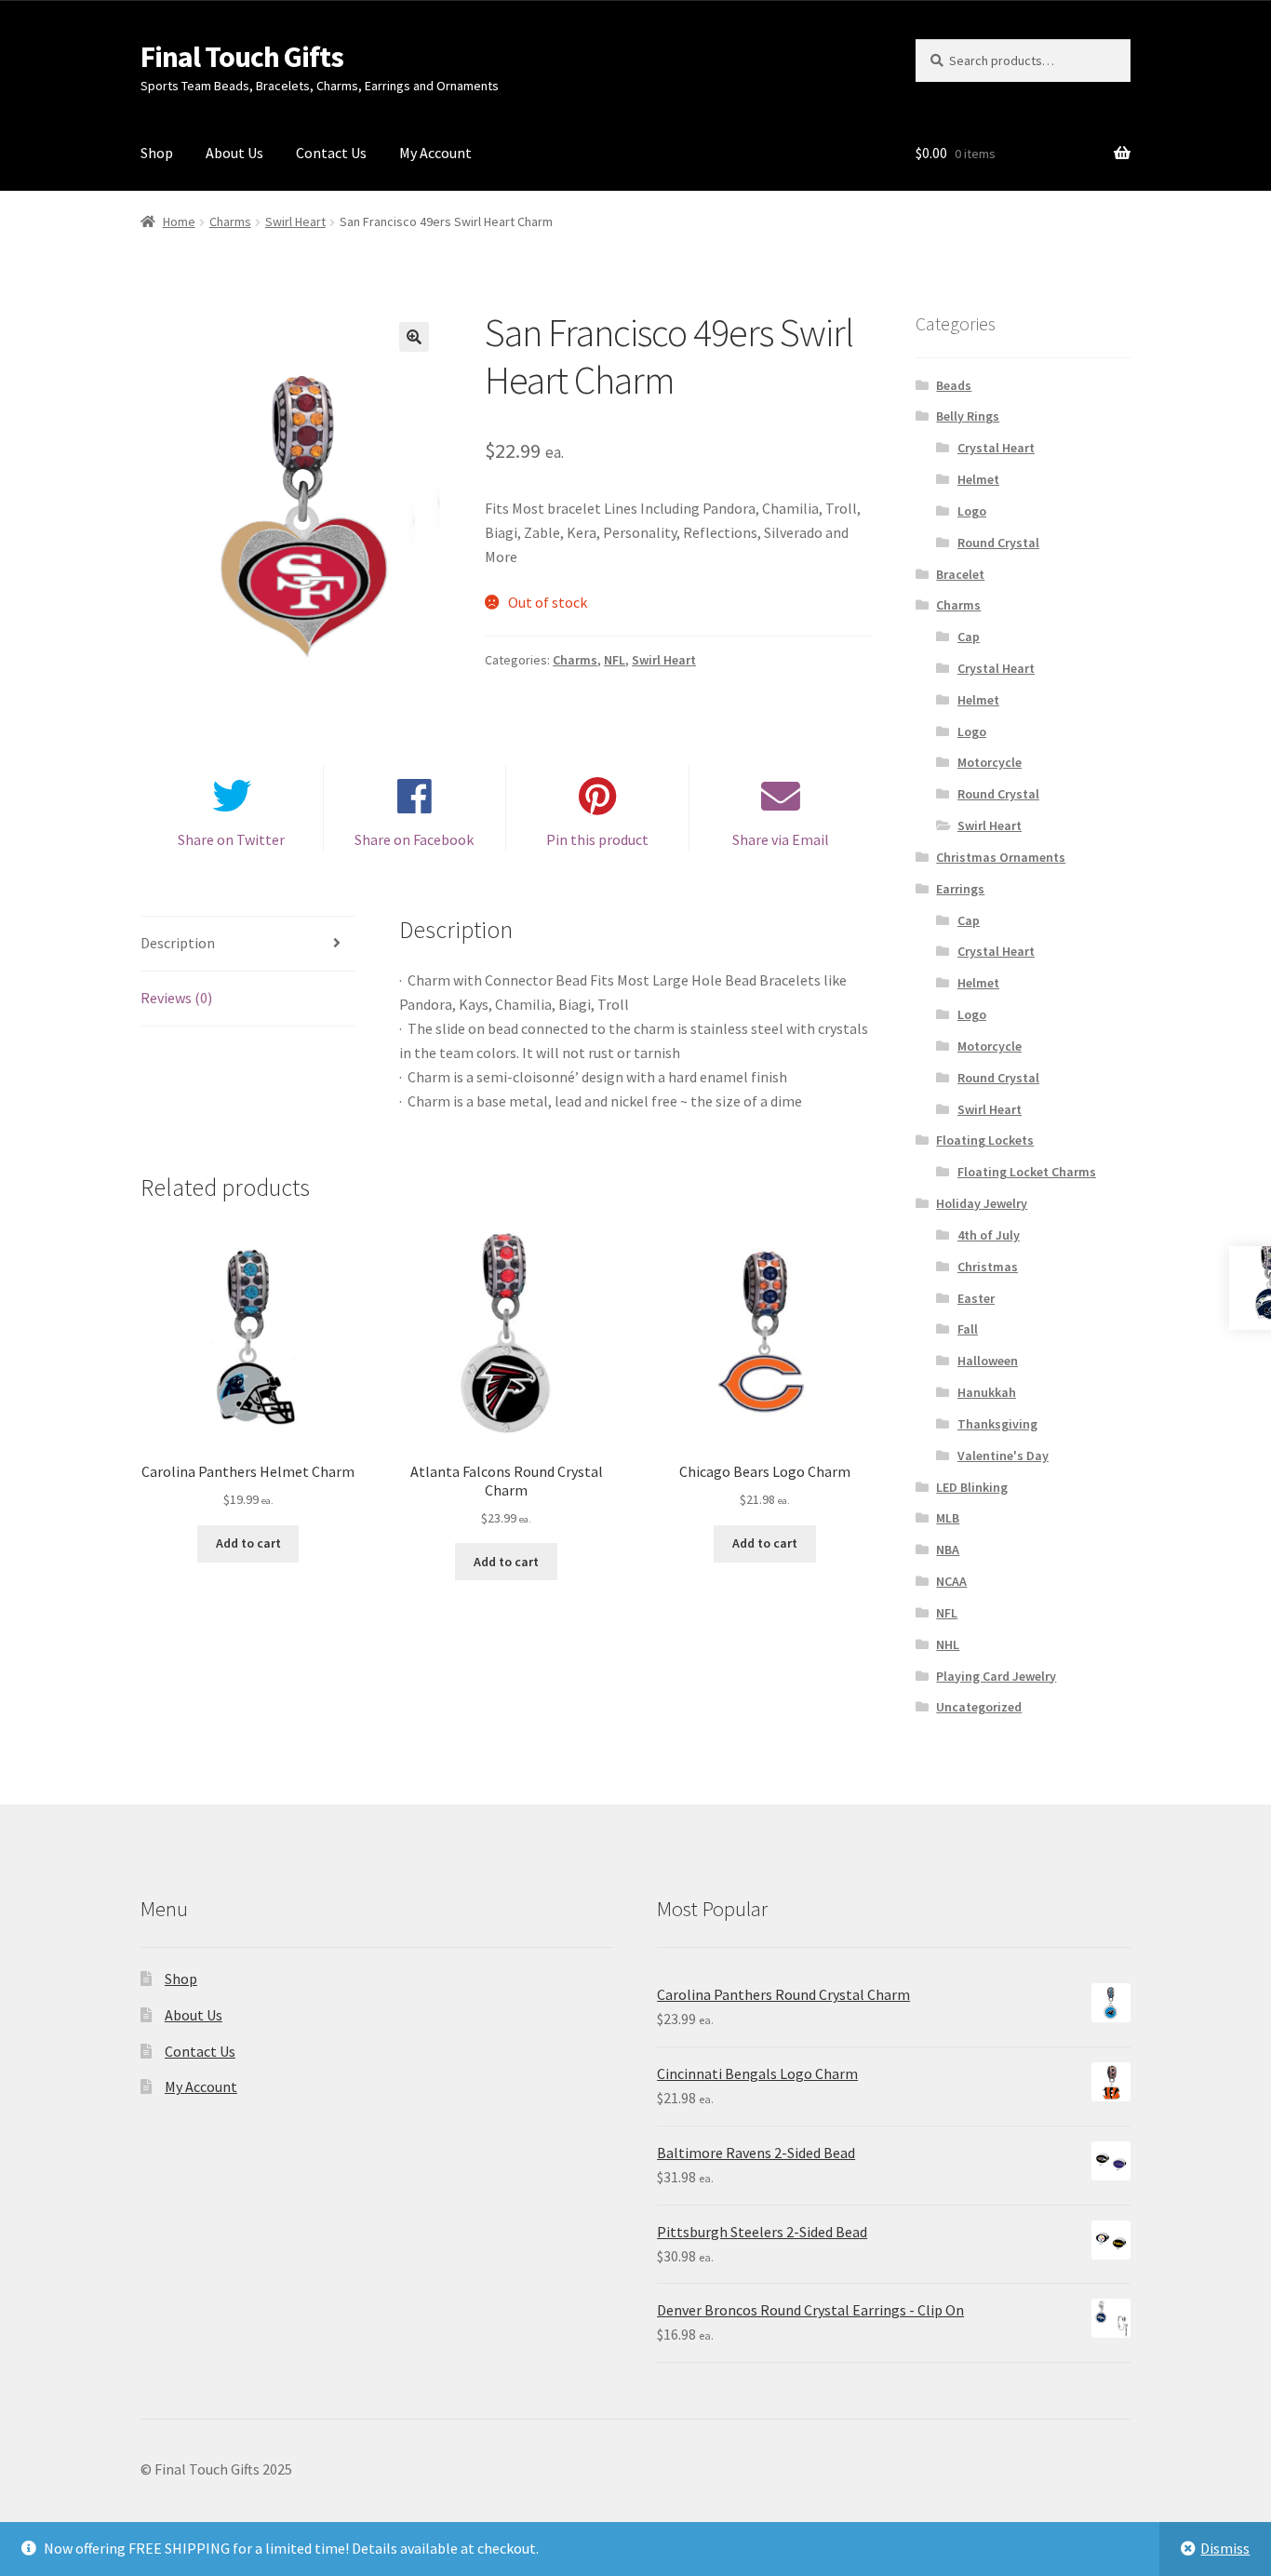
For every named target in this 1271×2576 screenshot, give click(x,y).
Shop (157, 153)
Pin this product (597, 839)
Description (178, 943)
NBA (948, 1550)
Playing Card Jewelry (996, 1676)
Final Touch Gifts (242, 57)
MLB (948, 1518)
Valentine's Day (1003, 1456)
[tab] (248, 944)
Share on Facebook (414, 839)
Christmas (988, 1267)
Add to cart (248, 1543)
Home (179, 221)
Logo (972, 511)
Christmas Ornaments (1001, 857)
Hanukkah (987, 1392)
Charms (230, 221)
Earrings (960, 889)
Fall (968, 1329)
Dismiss (1225, 2548)
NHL (948, 1644)
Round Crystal (998, 543)
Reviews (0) (176, 998)
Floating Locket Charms (1027, 1172)
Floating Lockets (985, 1140)
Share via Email (781, 839)
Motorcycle (990, 762)
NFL (615, 660)
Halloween (988, 1361)
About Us (234, 153)
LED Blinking (972, 1487)
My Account (435, 153)
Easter (976, 1298)
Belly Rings (968, 416)
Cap (969, 637)
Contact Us (331, 153)
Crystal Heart (996, 448)
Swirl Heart (295, 221)
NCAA (951, 1581)
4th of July (989, 1235)
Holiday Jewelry (982, 1203)
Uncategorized (979, 1707)
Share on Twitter (231, 839)
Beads (954, 385)
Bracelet (960, 574)
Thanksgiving (997, 1424)
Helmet (978, 479)
